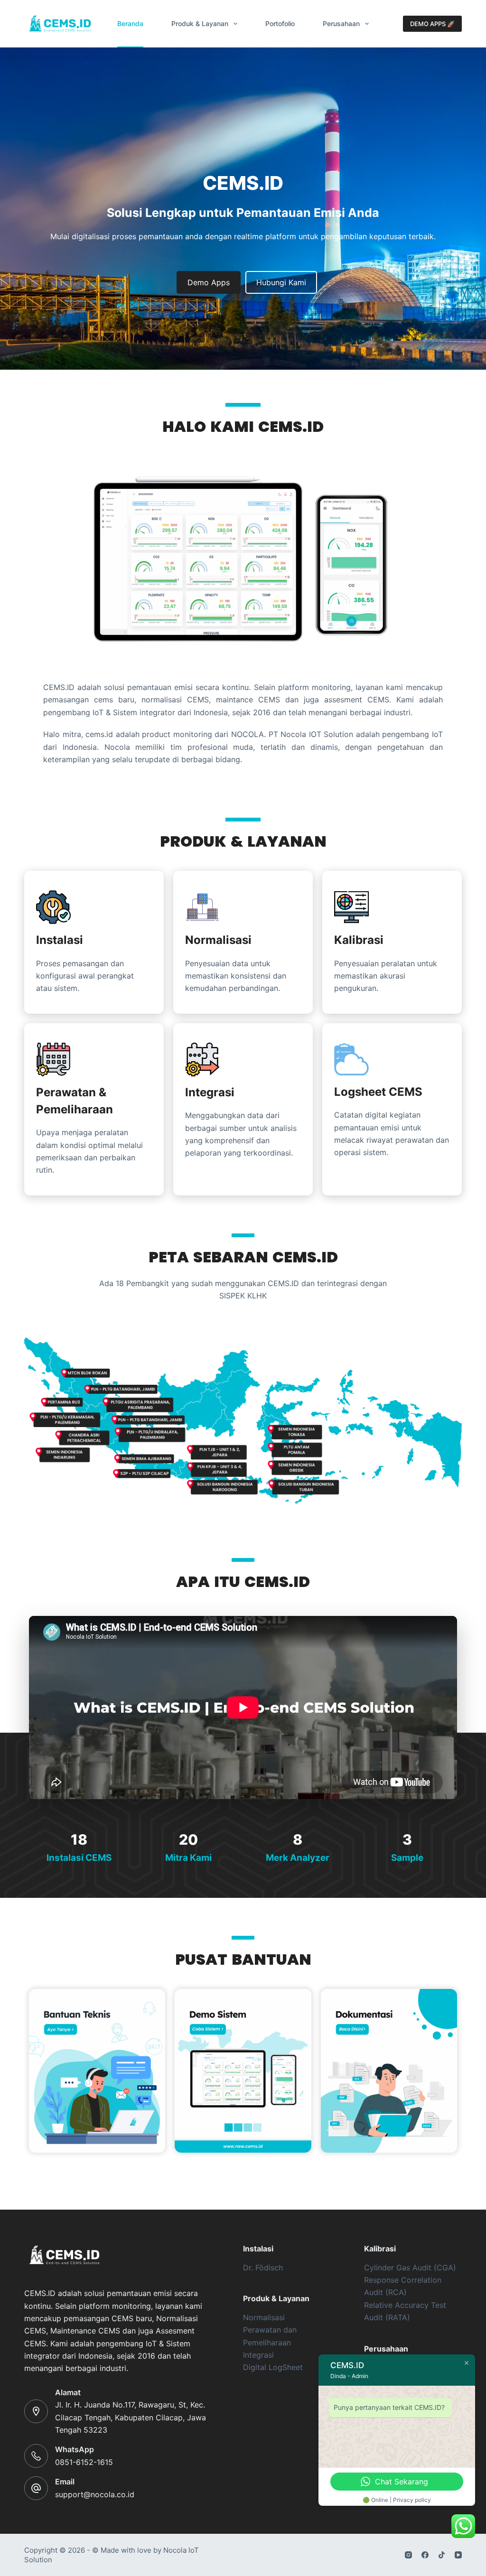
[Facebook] (425, 2555)
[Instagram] (408, 2555)
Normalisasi (218, 940)
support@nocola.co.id (95, 2494)
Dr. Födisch (263, 2268)
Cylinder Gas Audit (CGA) (410, 2268)
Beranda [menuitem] (130, 23)
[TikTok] (442, 2555)
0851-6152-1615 (84, 2462)
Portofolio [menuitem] (280, 23)
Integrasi (210, 1092)
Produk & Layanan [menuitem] (200, 23)
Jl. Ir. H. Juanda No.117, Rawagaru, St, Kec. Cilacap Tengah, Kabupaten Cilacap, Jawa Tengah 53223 (131, 2417)
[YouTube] (458, 2555)
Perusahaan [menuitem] (341, 23)
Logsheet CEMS (378, 1092)
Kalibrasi (359, 940)
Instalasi (60, 940)
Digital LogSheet (273, 2367)
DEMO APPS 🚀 (432, 24)
